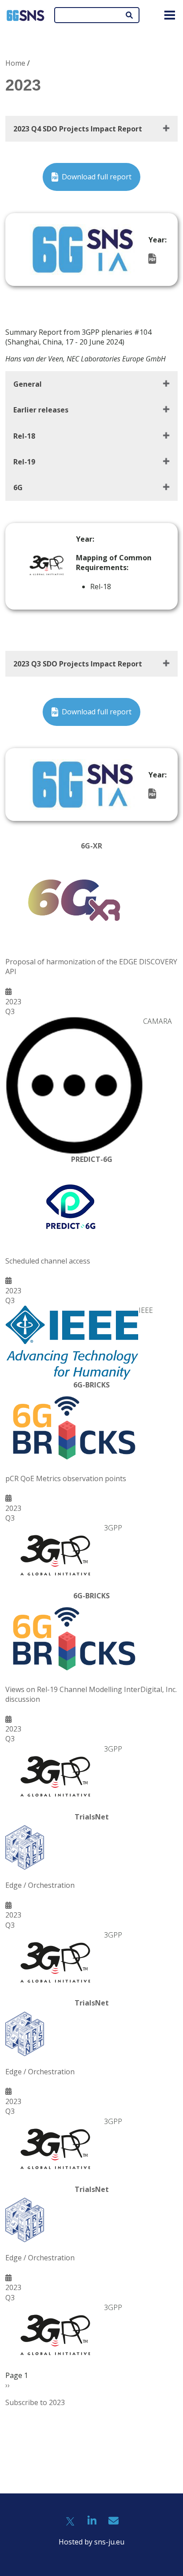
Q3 (10, 1011)
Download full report (97, 177)
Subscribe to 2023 (35, 2402)
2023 (13, 1002)
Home (15, 63)
